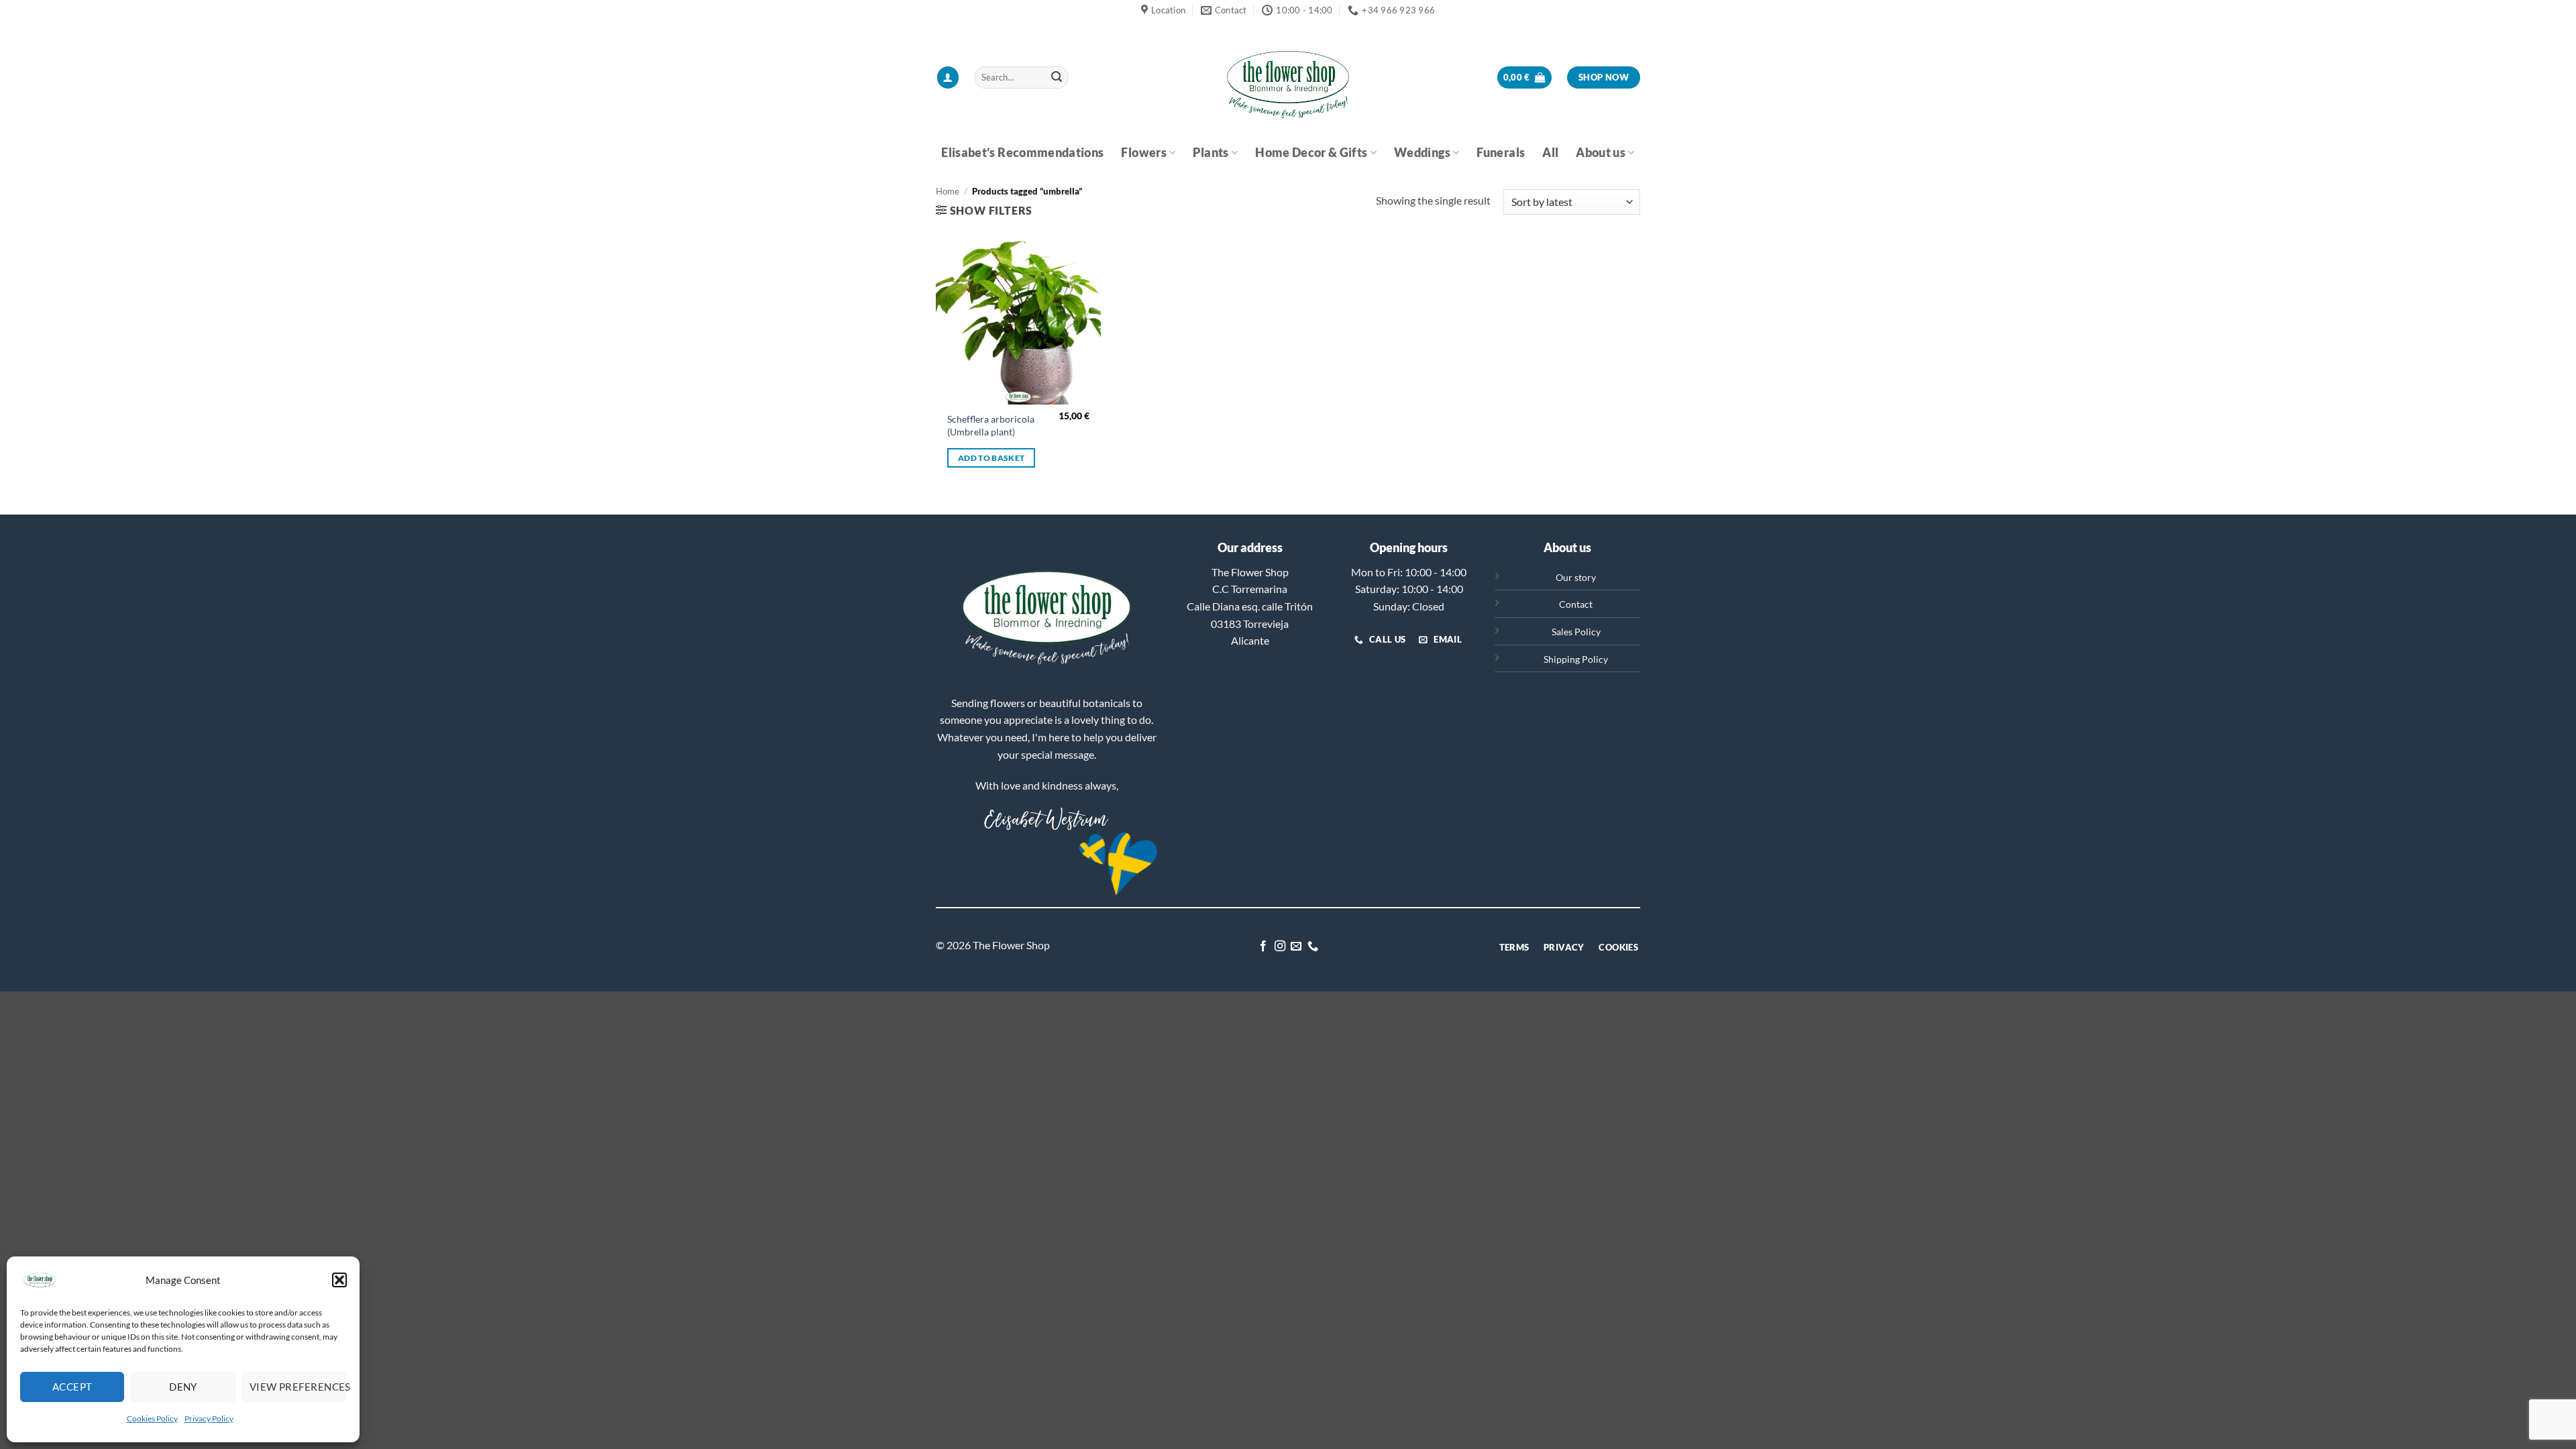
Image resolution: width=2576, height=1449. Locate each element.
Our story (1576, 577)
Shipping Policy (1576, 659)
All (1550, 153)
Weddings (1422, 153)
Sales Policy (1576, 632)
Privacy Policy (209, 1418)
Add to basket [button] (991, 458)
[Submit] (1057, 78)
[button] (339, 1280)
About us (1601, 153)
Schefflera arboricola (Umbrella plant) (991, 425)
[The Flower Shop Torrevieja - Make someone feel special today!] (1288, 77)
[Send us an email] (1296, 947)
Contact (1576, 604)
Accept (72, 1387)
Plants (1211, 153)
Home (948, 191)
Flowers (1143, 153)
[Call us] (1313, 947)
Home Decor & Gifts (1311, 153)
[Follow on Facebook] (1263, 947)
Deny (183, 1387)
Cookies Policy (152, 1418)
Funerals (1501, 153)
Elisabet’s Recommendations (1022, 153)
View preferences (298, 1387)
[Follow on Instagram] (1280, 947)
